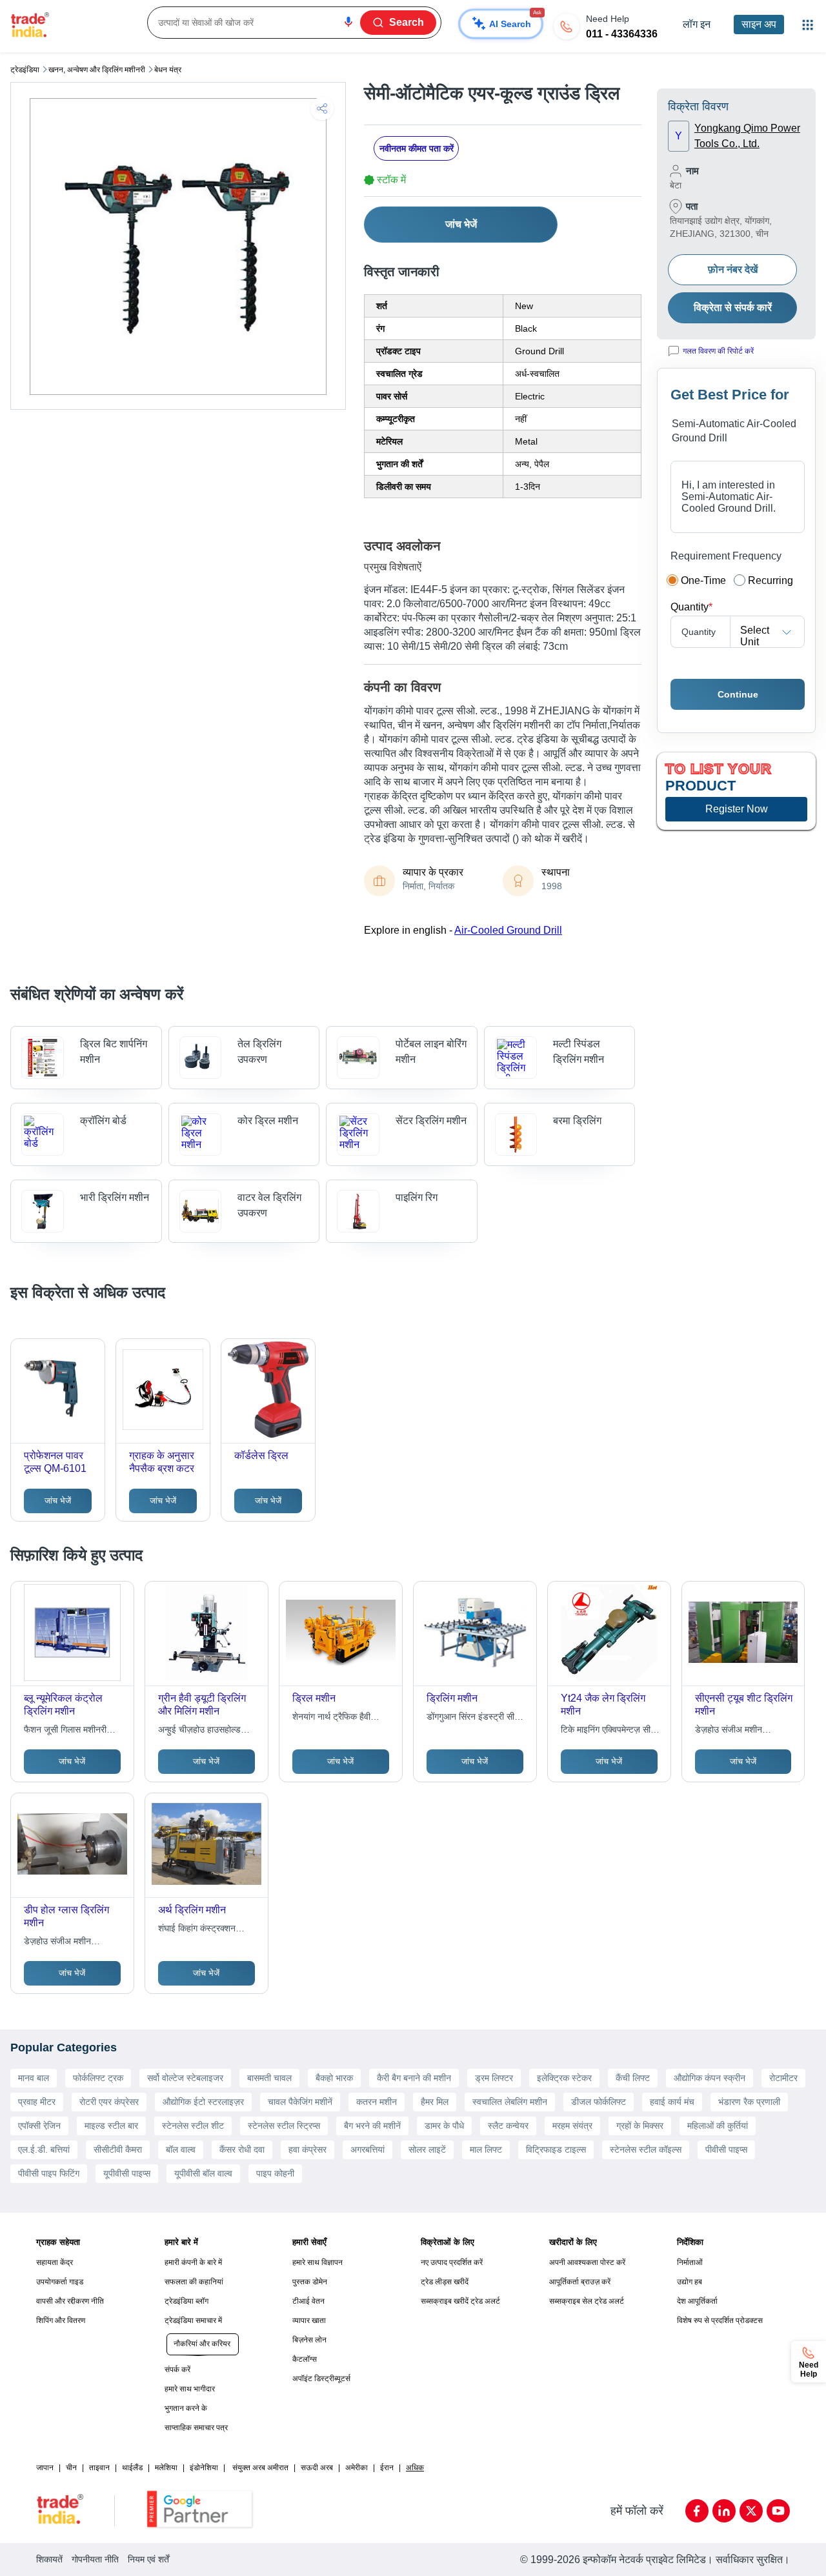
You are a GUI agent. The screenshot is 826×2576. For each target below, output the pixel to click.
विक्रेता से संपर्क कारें (733, 307)
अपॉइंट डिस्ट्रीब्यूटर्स (321, 2379)
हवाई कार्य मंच (672, 2102)
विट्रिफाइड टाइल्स (556, 2149)
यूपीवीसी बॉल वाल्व (203, 2173)
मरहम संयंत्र (572, 2126)
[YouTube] (778, 2511)
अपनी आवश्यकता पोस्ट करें (587, 2262)
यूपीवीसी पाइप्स (127, 2173)
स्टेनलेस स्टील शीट (193, 2126)
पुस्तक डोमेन (310, 2282)
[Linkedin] (724, 2511)
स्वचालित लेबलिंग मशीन (510, 2102)
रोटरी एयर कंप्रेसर (109, 2102)
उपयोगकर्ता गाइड (60, 2282)
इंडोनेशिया (204, 2468)
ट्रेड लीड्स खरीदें (445, 2282)
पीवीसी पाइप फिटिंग (49, 2173)
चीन (71, 2468)
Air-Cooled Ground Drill (508, 930)
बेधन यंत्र (168, 70)
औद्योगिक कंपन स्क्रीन (710, 2078)
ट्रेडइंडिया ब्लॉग (186, 2301)
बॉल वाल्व (181, 2149)
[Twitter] (751, 2511)
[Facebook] (697, 2511)
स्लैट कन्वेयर (508, 2126)
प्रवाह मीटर (37, 2102)
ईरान (387, 2468)
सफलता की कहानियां (194, 2282)
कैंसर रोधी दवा (242, 2149)
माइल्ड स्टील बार (111, 2126)
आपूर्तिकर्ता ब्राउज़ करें (580, 2282)
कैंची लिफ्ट (633, 2078)
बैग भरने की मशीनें (372, 2126)
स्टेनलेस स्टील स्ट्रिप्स (284, 2126)
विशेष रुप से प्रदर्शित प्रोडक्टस (720, 2320)
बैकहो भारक (334, 2078)
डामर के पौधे (444, 2126)
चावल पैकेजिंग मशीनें (300, 2102)
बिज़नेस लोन (309, 2340)
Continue (738, 694)
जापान (45, 2468)
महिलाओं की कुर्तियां (718, 2126)
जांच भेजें (461, 224)
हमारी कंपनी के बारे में (193, 2262)
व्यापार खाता (309, 2320)
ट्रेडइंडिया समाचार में (193, 2320)
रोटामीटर (783, 2078)
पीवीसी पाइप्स (726, 2149)
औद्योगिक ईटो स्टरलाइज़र (203, 2102)
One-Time (703, 580)
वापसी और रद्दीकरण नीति (70, 2301)
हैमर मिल (435, 2102)
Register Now (737, 809)
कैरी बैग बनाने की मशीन (414, 2078)
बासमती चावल (269, 2078)
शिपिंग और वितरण (61, 2320)
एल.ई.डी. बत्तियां (44, 2149)
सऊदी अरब (317, 2468)
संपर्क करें (177, 2370)
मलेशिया (166, 2468)
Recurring (771, 580)
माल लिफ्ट (486, 2149)
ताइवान (99, 2468)
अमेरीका (357, 2468)
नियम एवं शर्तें (148, 2559)
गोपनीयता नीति (95, 2559)
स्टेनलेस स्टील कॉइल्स (646, 2149)
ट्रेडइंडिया (25, 70)
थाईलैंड (132, 2468)
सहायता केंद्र (55, 2262)
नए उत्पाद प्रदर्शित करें (452, 2262)
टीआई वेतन (308, 2301)
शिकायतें (49, 2559)
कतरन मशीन (377, 2102)
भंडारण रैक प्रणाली (749, 2102)
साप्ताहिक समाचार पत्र (196, 2428)
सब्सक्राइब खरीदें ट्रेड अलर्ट (460, 2301)
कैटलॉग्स (305, 2359)
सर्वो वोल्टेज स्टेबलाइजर (185, 2078)
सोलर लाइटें (427, 2149)
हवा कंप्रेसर (307, 2149)
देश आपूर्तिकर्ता (697, 2301)
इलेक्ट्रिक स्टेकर (564, 2078)
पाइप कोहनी (275, 2173)
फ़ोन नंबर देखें (733, 269)
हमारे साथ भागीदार (190, 2389)
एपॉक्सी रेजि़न (39, 2126)
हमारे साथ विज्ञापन (317, 2262)
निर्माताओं (690, 2262)
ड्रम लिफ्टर (494, 2078)
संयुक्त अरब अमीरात (260, 2468)
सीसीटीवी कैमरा (118, 2149)
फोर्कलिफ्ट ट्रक (98, 2078)
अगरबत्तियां (368, 2149)
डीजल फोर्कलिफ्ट (599, 2102)
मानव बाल (34, 2078)
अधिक (415, 2468)
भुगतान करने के (186, 2408)
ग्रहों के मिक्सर (640, 2126)
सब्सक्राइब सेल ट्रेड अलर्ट (587, 2301)
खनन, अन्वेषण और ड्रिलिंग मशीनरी (97, 70)
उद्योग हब (690, 2282)
